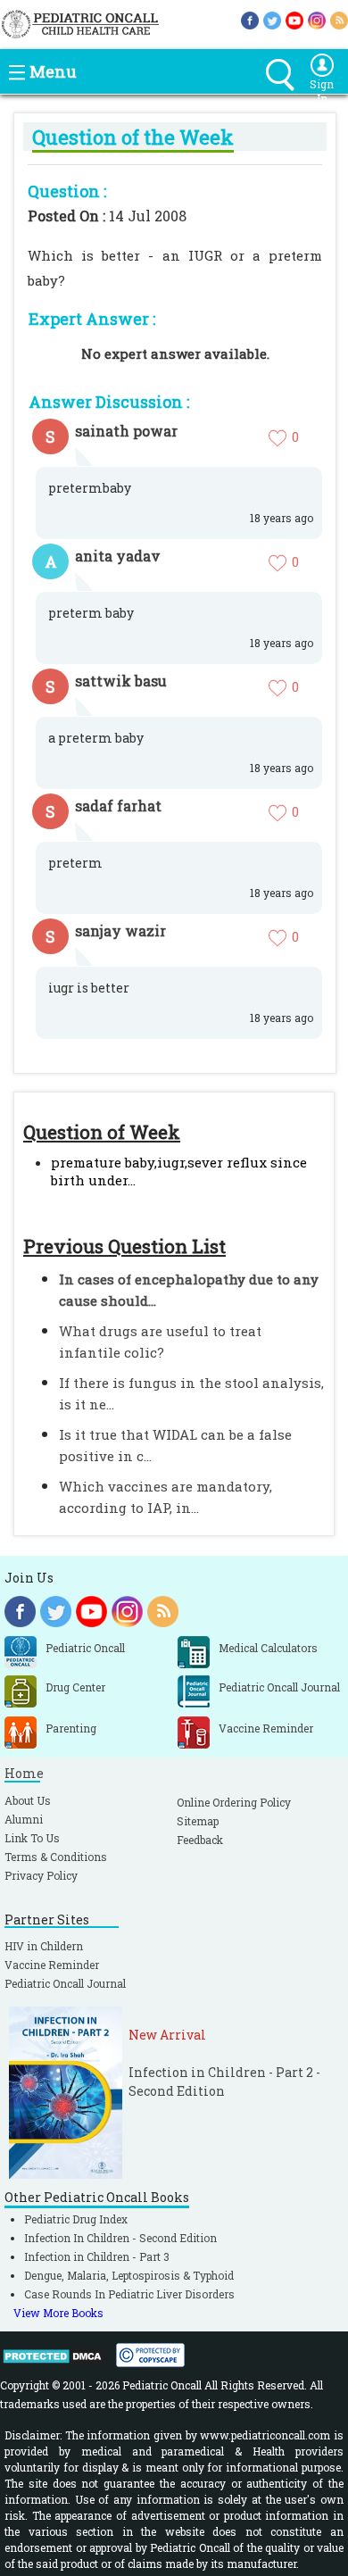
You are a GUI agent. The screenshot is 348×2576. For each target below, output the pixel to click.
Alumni (24, 1819)
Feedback (200, 1840)
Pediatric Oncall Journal (65, 1983)
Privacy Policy (41, 1875)
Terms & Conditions (56, 1857)
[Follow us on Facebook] (250, 19)
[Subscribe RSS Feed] (339, 19)
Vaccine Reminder (52, 1965)
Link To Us (32, 1838)
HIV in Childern (44, 1946)
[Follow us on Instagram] (317, 19)
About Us (28, 1800)
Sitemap (198, 1821)
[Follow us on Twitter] (272, 19)
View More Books (58, 2313)
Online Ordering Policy (234, 1802)
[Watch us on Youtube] (294, 19)
